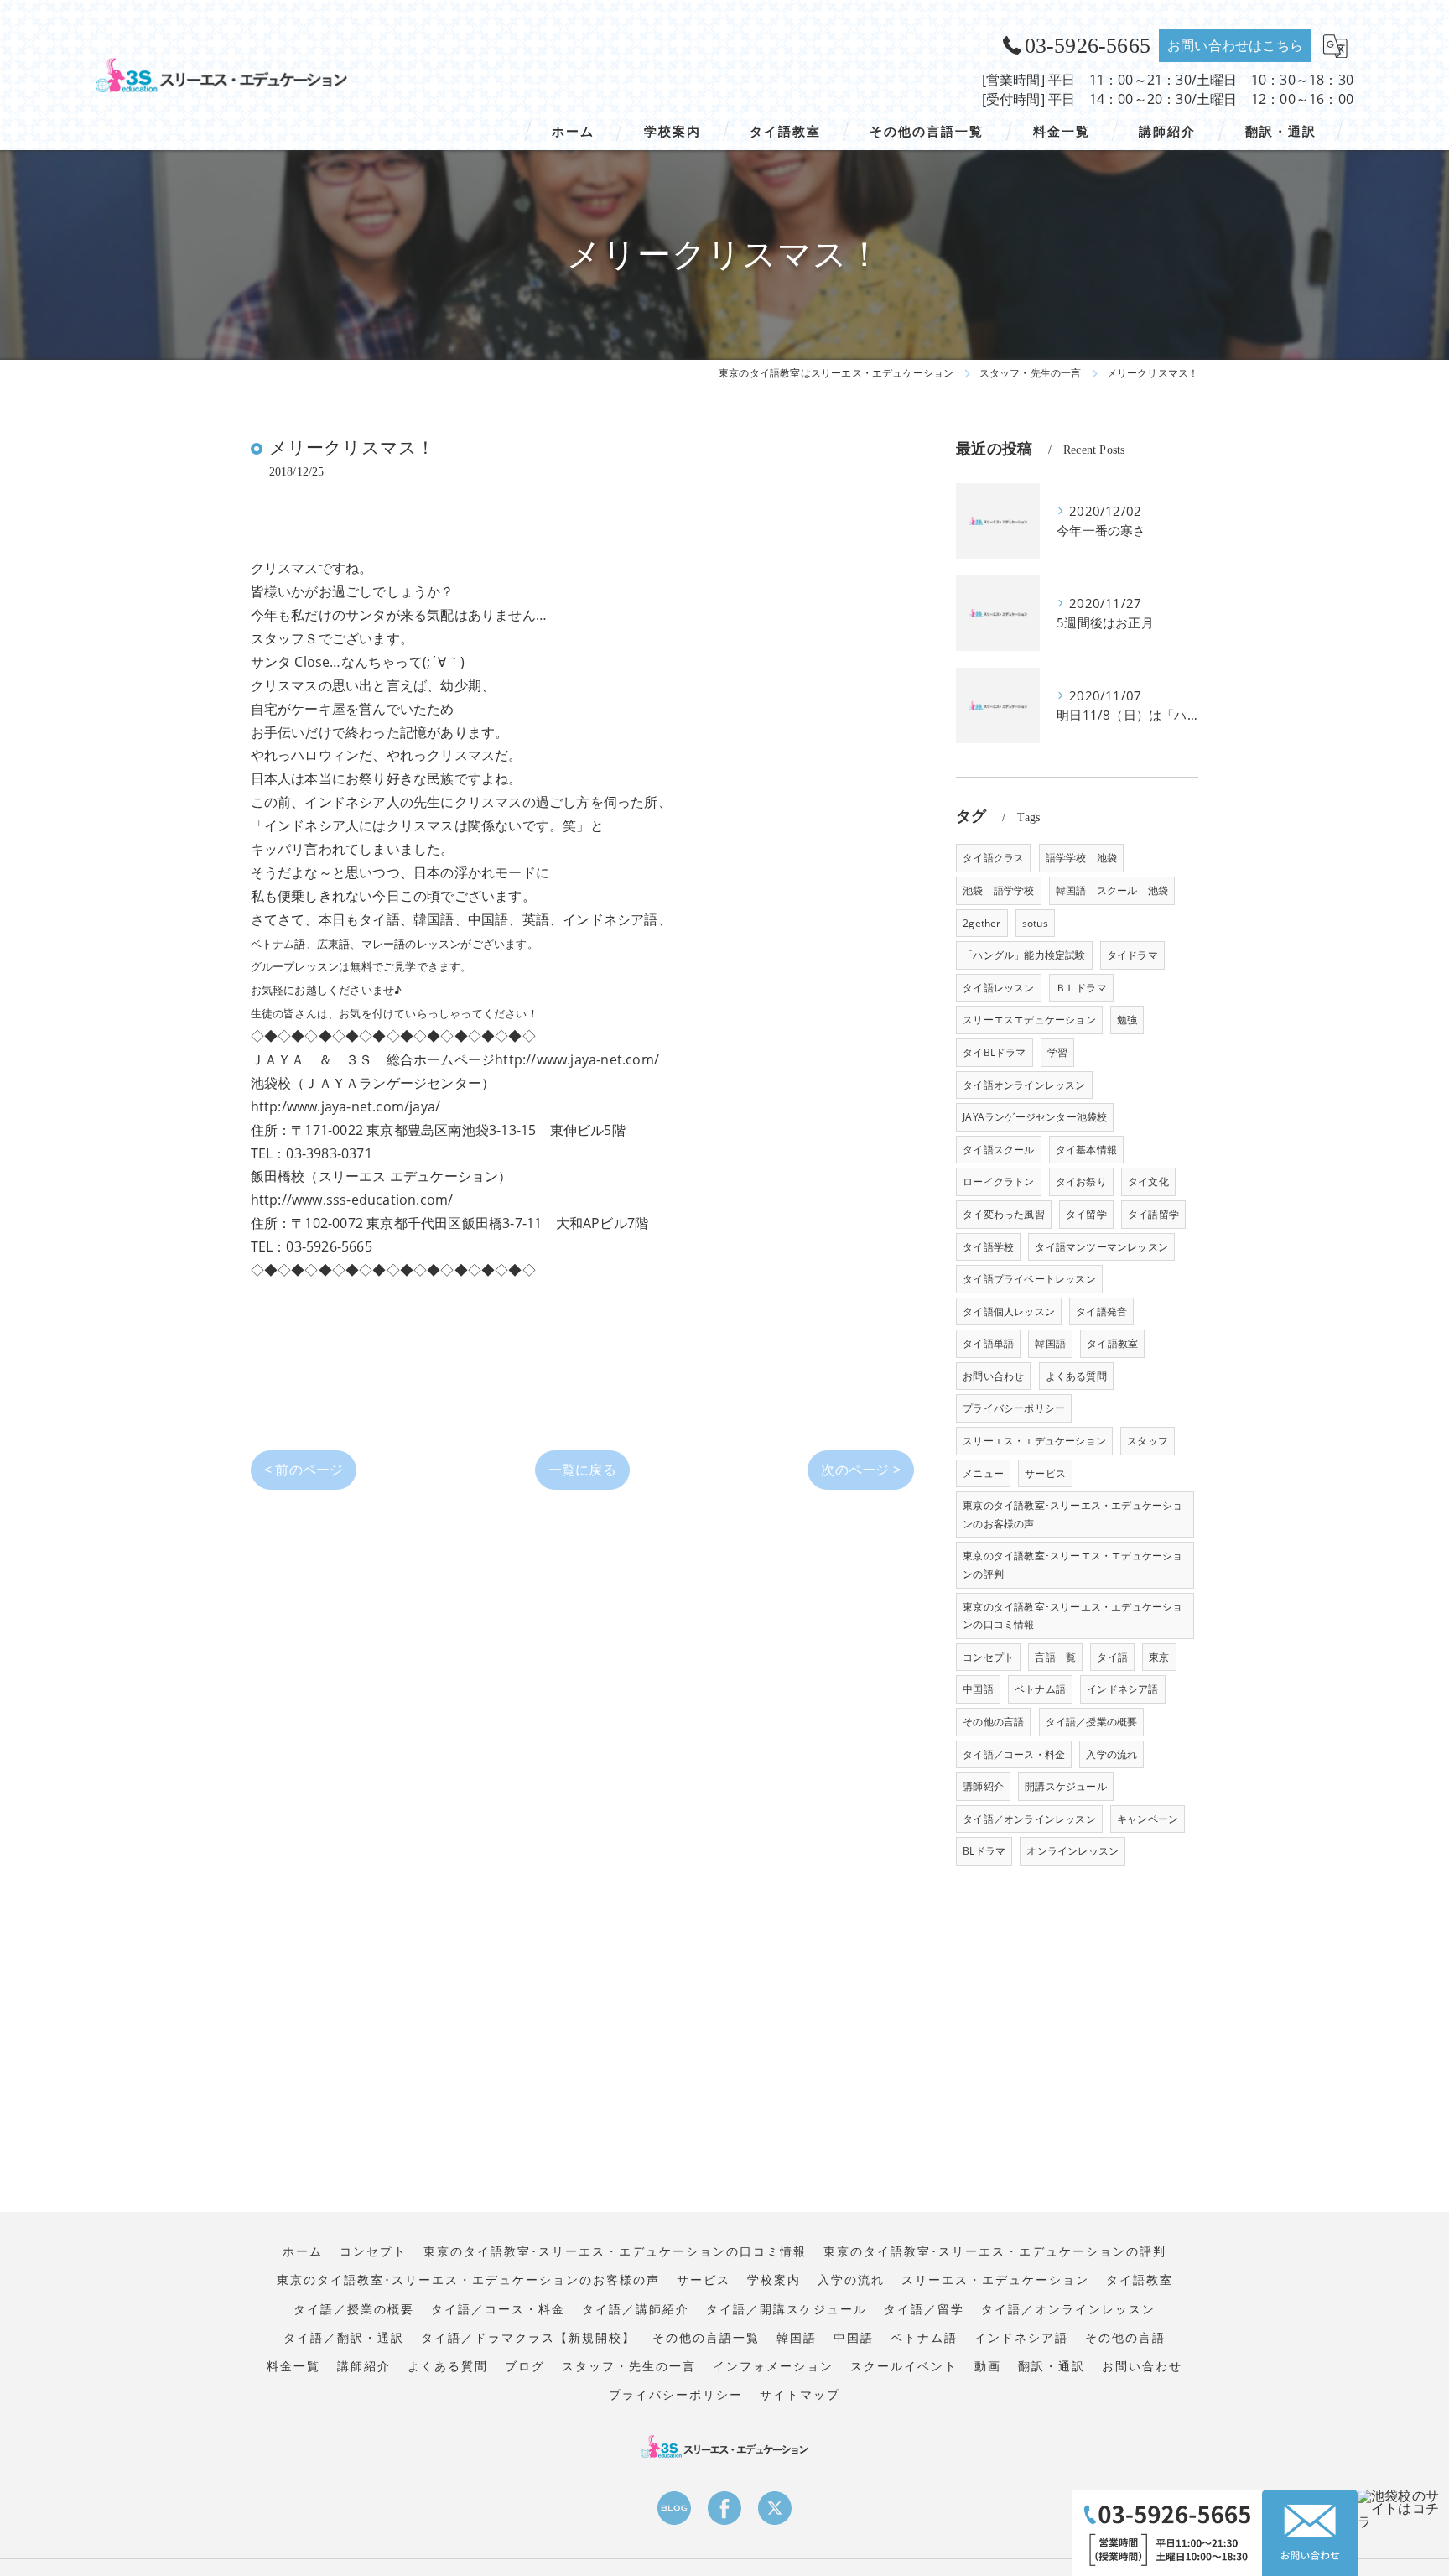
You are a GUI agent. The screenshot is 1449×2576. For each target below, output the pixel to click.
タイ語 (1112, 1657)
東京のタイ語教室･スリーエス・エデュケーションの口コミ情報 (1072, 1616)
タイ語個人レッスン (1009, 1311)
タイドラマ (1132, 955)
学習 (1057, 1052)
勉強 (1127, 1020)
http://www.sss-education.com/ (352, 1200)
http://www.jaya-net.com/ (577, 1059)
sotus (1035, 923)
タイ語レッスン (998, 988)
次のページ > (860, 1470)
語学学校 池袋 (1081, 858)
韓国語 (1050, 1343)
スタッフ (1148, 1441)
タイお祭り (1081, 1181)
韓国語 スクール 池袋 (1112, 890)
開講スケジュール (1066, 1786)
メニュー (983, 1473)
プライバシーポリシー (1014, 1408)
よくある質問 (1076, 1376)
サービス (1045, 1473)
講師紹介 (983, 1786)
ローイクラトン (998, 1181)
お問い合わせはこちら (1235, 45)
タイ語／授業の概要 (1092, 1722)
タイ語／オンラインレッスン (1029, 1819)
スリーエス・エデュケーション (1034, 1441)
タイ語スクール (998, 1150)
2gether (982, 923)
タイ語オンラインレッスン (1024, 1085)
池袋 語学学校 (998, 890)
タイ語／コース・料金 (1014, 1754)
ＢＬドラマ (1081, 988)
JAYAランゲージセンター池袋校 (1035, 1117)
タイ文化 (1148, 1181)
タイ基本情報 (1086, 1150)
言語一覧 (1055, 1657)
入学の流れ (1111, 1754)
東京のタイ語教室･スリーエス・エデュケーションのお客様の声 (1072, 1514)
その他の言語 (993, 1722)
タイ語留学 (1153, 1214)
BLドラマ (984, 1851)
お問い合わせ (993, 1376)
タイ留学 (1086, 1214)
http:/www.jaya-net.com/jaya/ (346, 1106)
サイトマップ (800, 2395)
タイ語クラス (993, 858)
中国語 (978, 1689)
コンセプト (988, 1657)
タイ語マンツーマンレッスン (1101, 1247)
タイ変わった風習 (1004, 1214)
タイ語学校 (988, 1247)
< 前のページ (304, 1470)
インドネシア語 (1122, 1689)
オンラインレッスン (1072, 1851)
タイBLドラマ (994, 1052)
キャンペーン (1148, 1819)
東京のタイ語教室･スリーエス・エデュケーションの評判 (1072, 1565)
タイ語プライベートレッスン (1029, 1279)
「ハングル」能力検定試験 (1024, 955)
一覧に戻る (582, 1470)
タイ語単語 (988, 1343)
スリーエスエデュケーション (1029, 1020)
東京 (1159, 1657)
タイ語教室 (1112, 1343)
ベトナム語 (1040, 1689)
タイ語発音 (1101, 1311)
